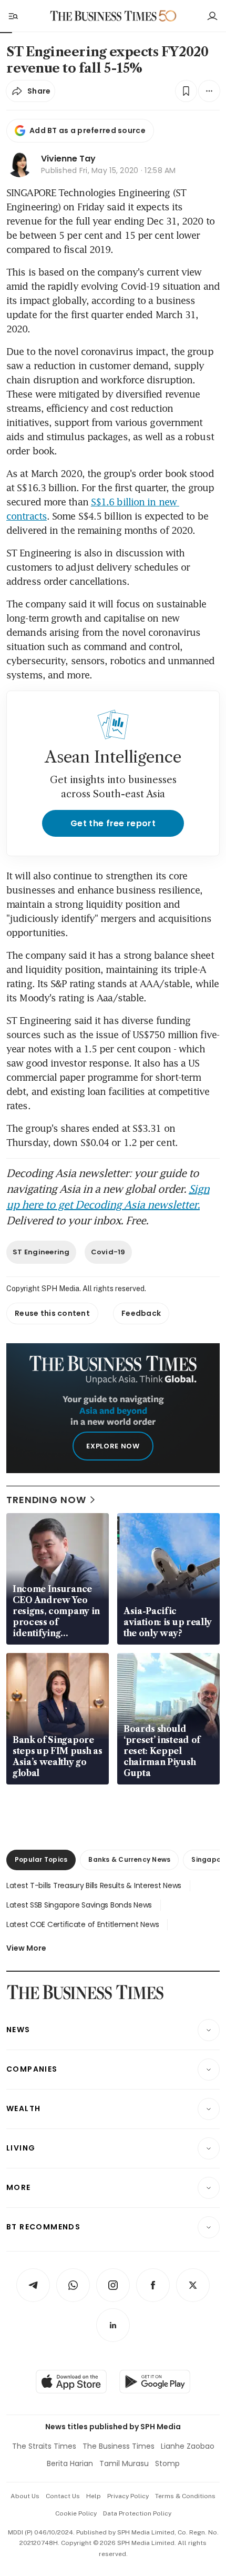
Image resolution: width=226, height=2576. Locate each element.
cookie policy (76, 2513)
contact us (63, 2496)
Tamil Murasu (124, 2463)
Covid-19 (108, 1252)
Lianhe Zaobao (188, 2446)
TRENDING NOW (46, 1500)
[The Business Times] (104, 16)
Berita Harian (70, 2463)
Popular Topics (41, 1859)
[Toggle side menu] (13, 16)
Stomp (167, 2463)
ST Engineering (41, 1252)
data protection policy (137, 2513)
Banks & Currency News (129, 1859)
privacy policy (128, 2496)
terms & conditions (185, 2496)
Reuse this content (52, 1313)
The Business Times (119, 2446)
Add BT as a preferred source (88, 130)
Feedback (141, 1313)
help (94, 2496)
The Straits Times (44, 2446)
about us (25, 2496)
